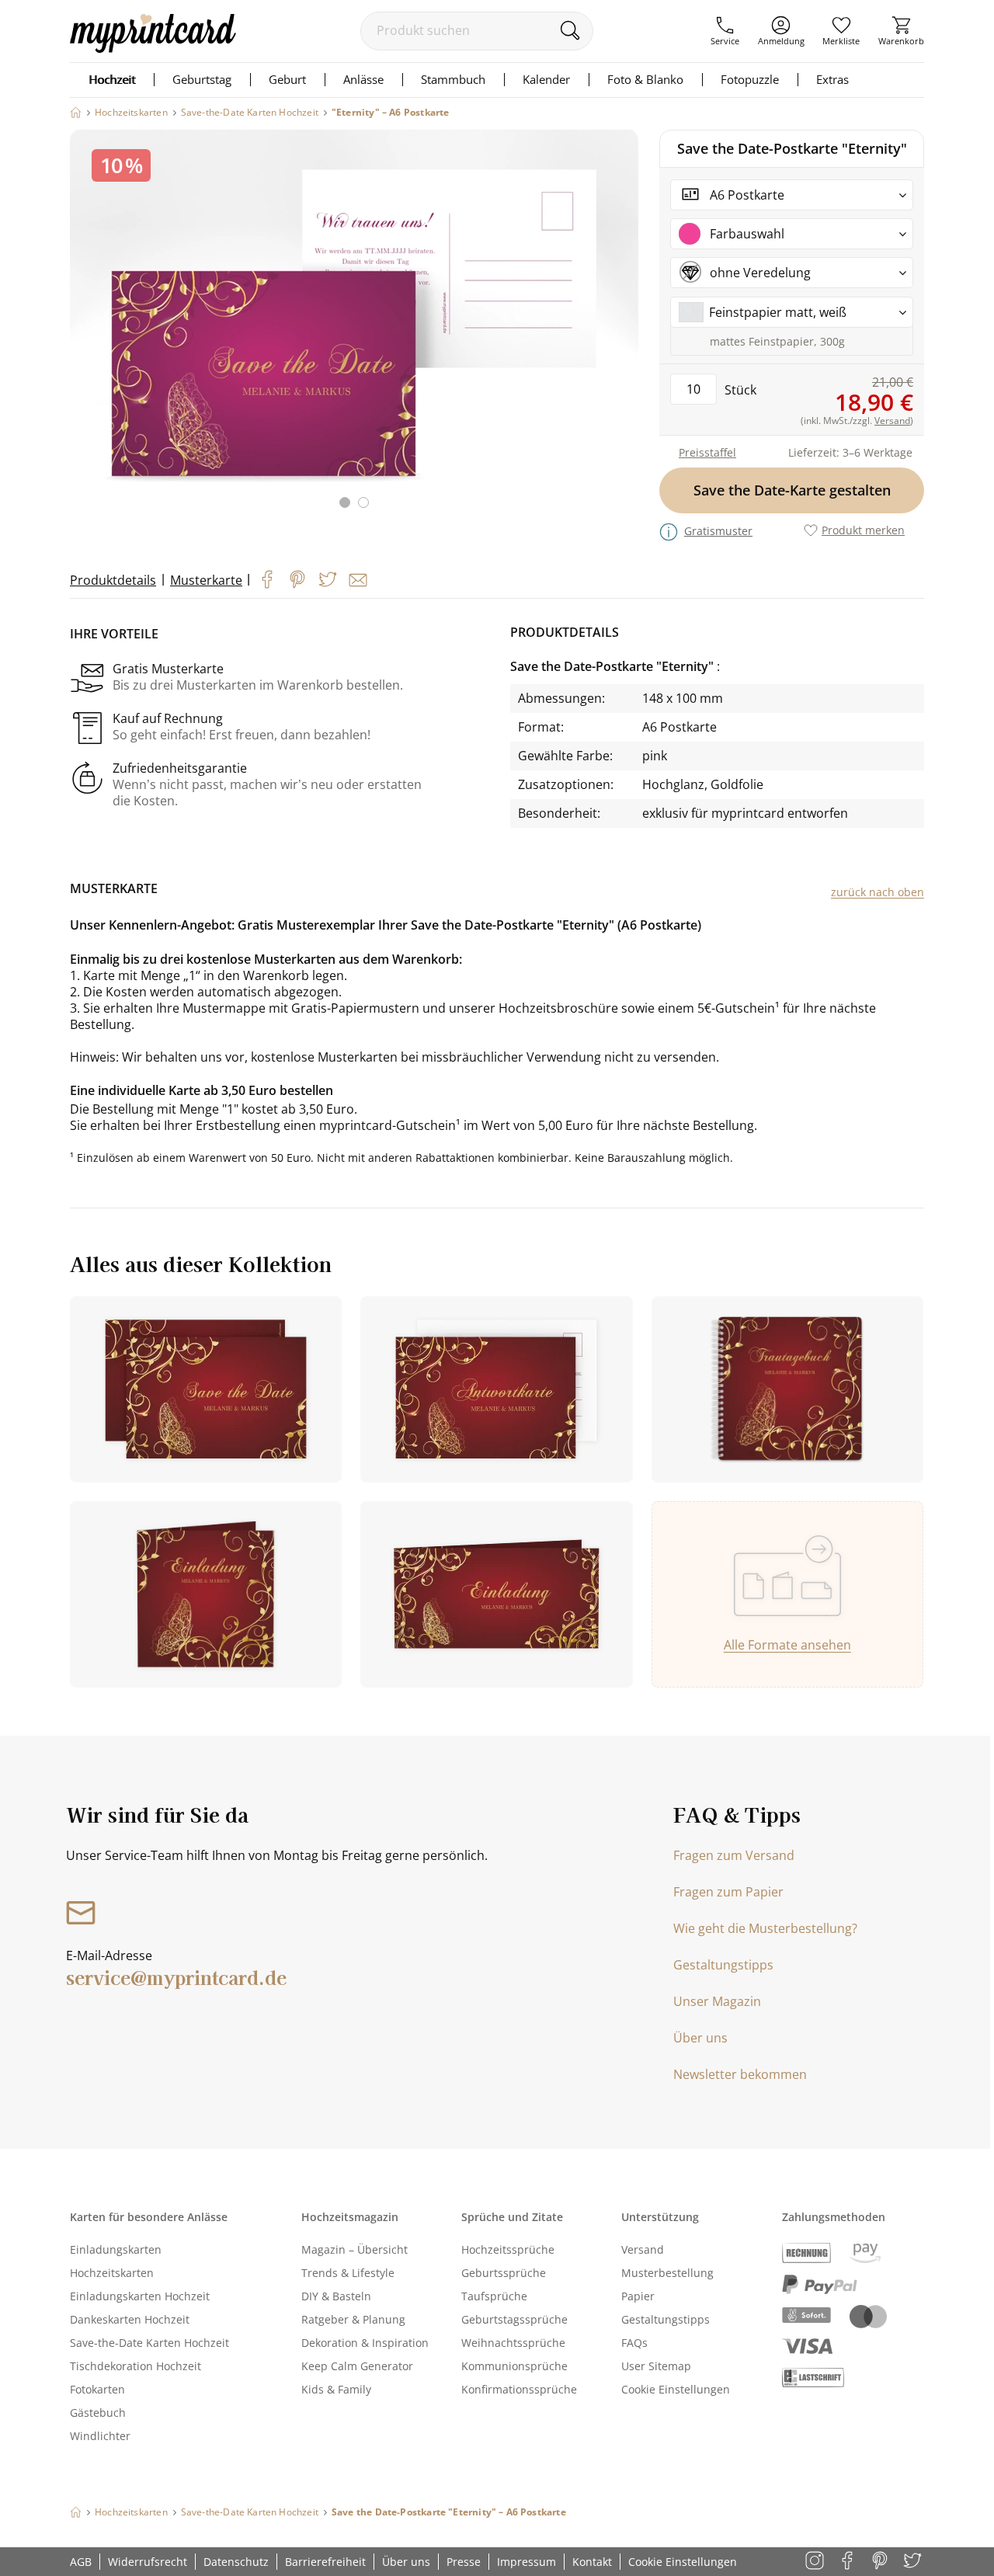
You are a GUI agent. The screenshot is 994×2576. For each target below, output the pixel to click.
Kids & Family (336, 2389)
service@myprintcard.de (176, 1977)
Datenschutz (236, 2562)
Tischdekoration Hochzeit (136, 2366)
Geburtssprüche (504, 2273)
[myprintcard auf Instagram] (816, 2562)
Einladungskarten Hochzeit (140, 2296)
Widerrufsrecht (148, 2562)
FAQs (634, 2343)
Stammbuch (453, 79)
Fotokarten (97, 2389)
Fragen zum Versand (734, 1855)
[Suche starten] (570, 30)
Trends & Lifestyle (348, 2273)
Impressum (527, 2562)
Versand (643, 2249)
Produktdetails (113, 580)
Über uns (700, 2038)
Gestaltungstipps (723, 1965)
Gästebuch (98, 2413)
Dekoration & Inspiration (365, 2343)
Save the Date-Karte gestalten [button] (792, 490)
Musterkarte (206, 580)
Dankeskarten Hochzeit (130, 2319)
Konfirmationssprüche (519, 2389)
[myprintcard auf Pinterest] (881, 2562)
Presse (464, 2562)
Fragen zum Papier (728, 1892)
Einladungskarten (116, 2249)
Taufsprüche (494, 2296)
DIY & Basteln (336, 2296)
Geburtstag (202, 79)
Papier (638, 2296)
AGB (81, 2562)
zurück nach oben (878, 892)
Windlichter (100, 2436)
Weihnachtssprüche (513, 2343)
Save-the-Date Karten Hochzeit (149, 2343)
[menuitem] (725, 31)
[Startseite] (76, 112)
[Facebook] (267, 579)
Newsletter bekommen (740, 2074)
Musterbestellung (667, 2273)
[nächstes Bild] (623, 329)
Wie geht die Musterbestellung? (765, 1928)
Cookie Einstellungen (676, 2389)
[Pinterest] (297, 579)
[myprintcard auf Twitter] (914, 2562)
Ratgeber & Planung (353, 2319)
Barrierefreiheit (325, 2562)
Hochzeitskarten (112, 2273)
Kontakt (592, 2562)
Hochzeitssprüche (508, 2249)
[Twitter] (328, 579)
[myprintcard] (153, 48)
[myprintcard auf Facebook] (848, 2562)
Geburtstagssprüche (514, 2319)
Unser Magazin (717, 2001)
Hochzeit (112, 79)
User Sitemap (656, 2366)
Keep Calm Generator (357, 2366)
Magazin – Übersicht (355, 2249)
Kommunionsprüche (514, 2366)
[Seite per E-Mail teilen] (358, 580)
